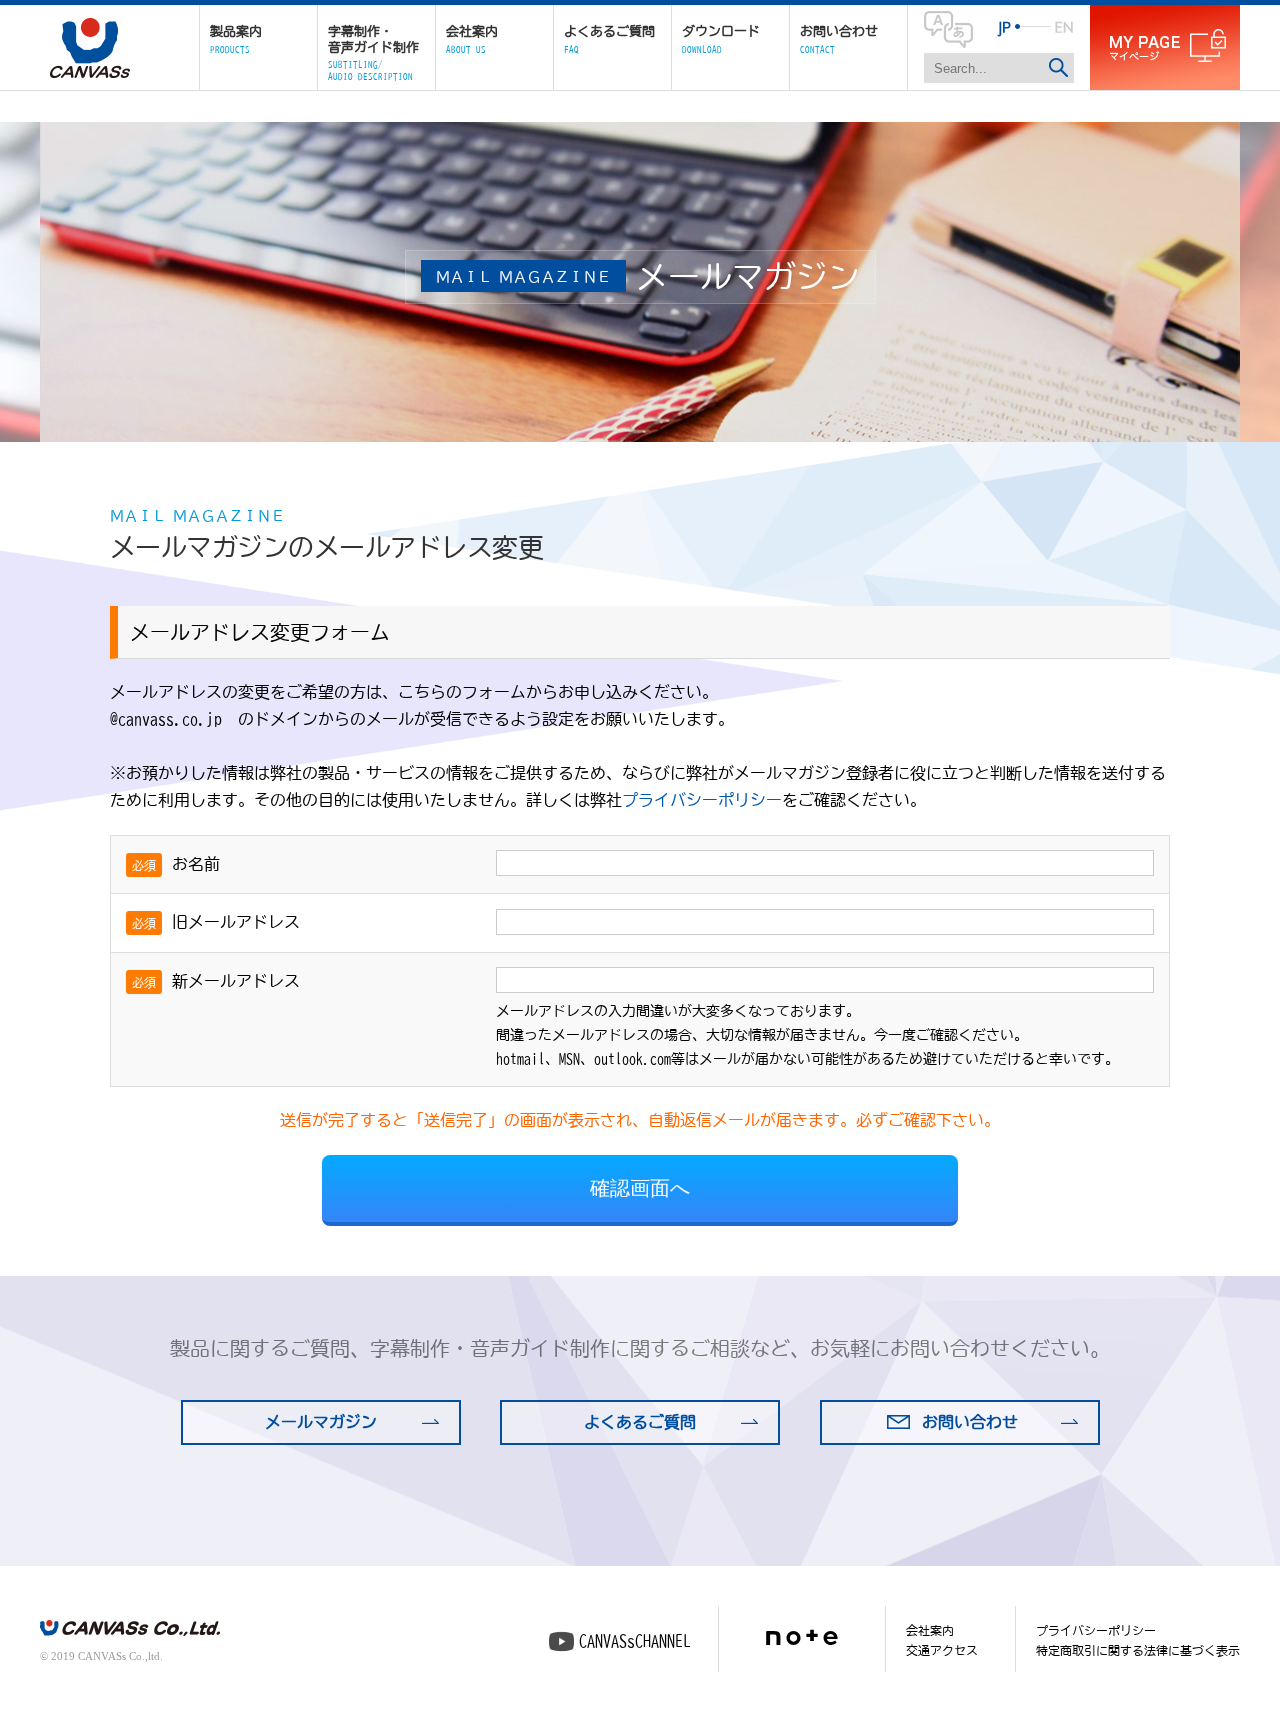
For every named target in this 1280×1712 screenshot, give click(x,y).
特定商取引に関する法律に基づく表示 (1138, 1650)
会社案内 (930, 1630)
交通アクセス (942, 1650)
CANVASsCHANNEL (635, 1641)
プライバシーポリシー (702, 800)
